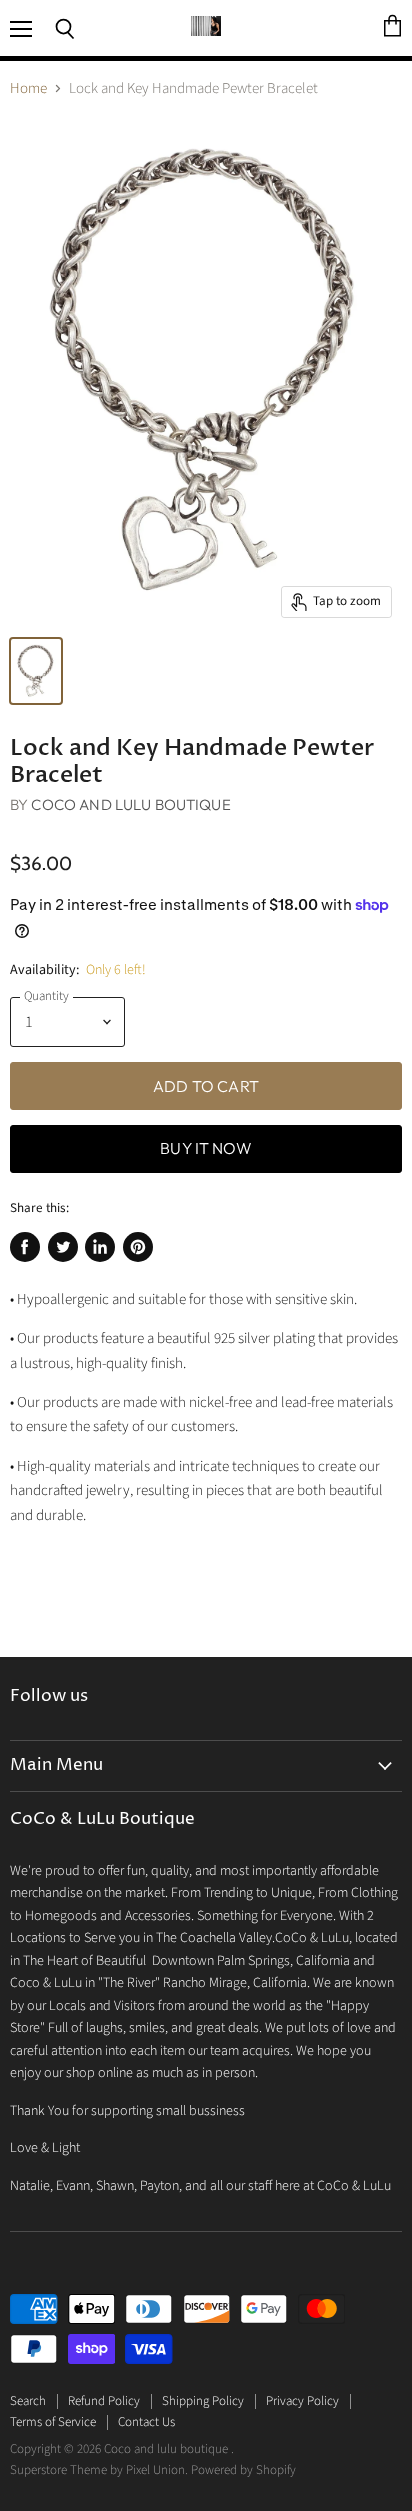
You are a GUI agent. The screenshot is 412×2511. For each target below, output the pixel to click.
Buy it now (206, 1148)
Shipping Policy (203, 2401)
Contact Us (146, 2422)
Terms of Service (53, 2422)
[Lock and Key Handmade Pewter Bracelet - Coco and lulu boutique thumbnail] (36, 671)
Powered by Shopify (243, 2470)
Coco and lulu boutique (130, 804)
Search (28, 2401)
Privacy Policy (302, 2401)
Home (28, 88)
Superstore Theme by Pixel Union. (99, 2470)
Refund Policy (104, 2401)
